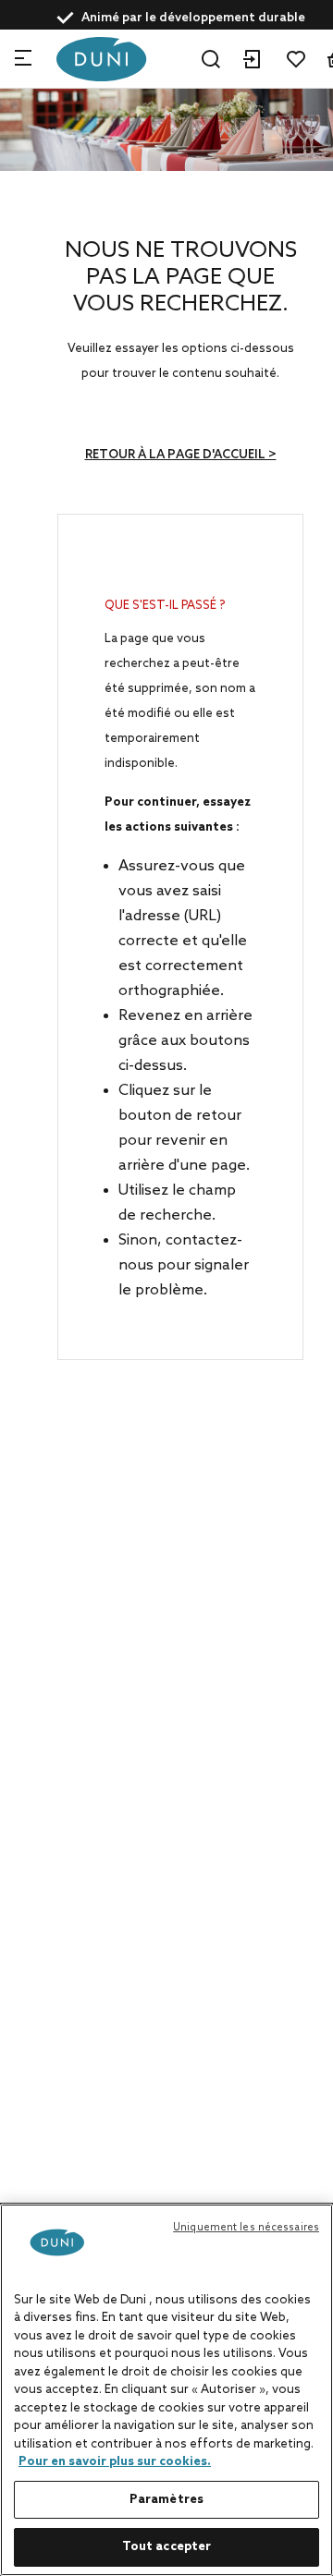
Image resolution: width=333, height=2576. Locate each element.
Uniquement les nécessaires (246, 2228)
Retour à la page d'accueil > (181, 455)
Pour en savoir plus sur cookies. (115, 2462)
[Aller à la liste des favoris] (296, 59)
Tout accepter (167, 2547)
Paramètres (166, 2500)
